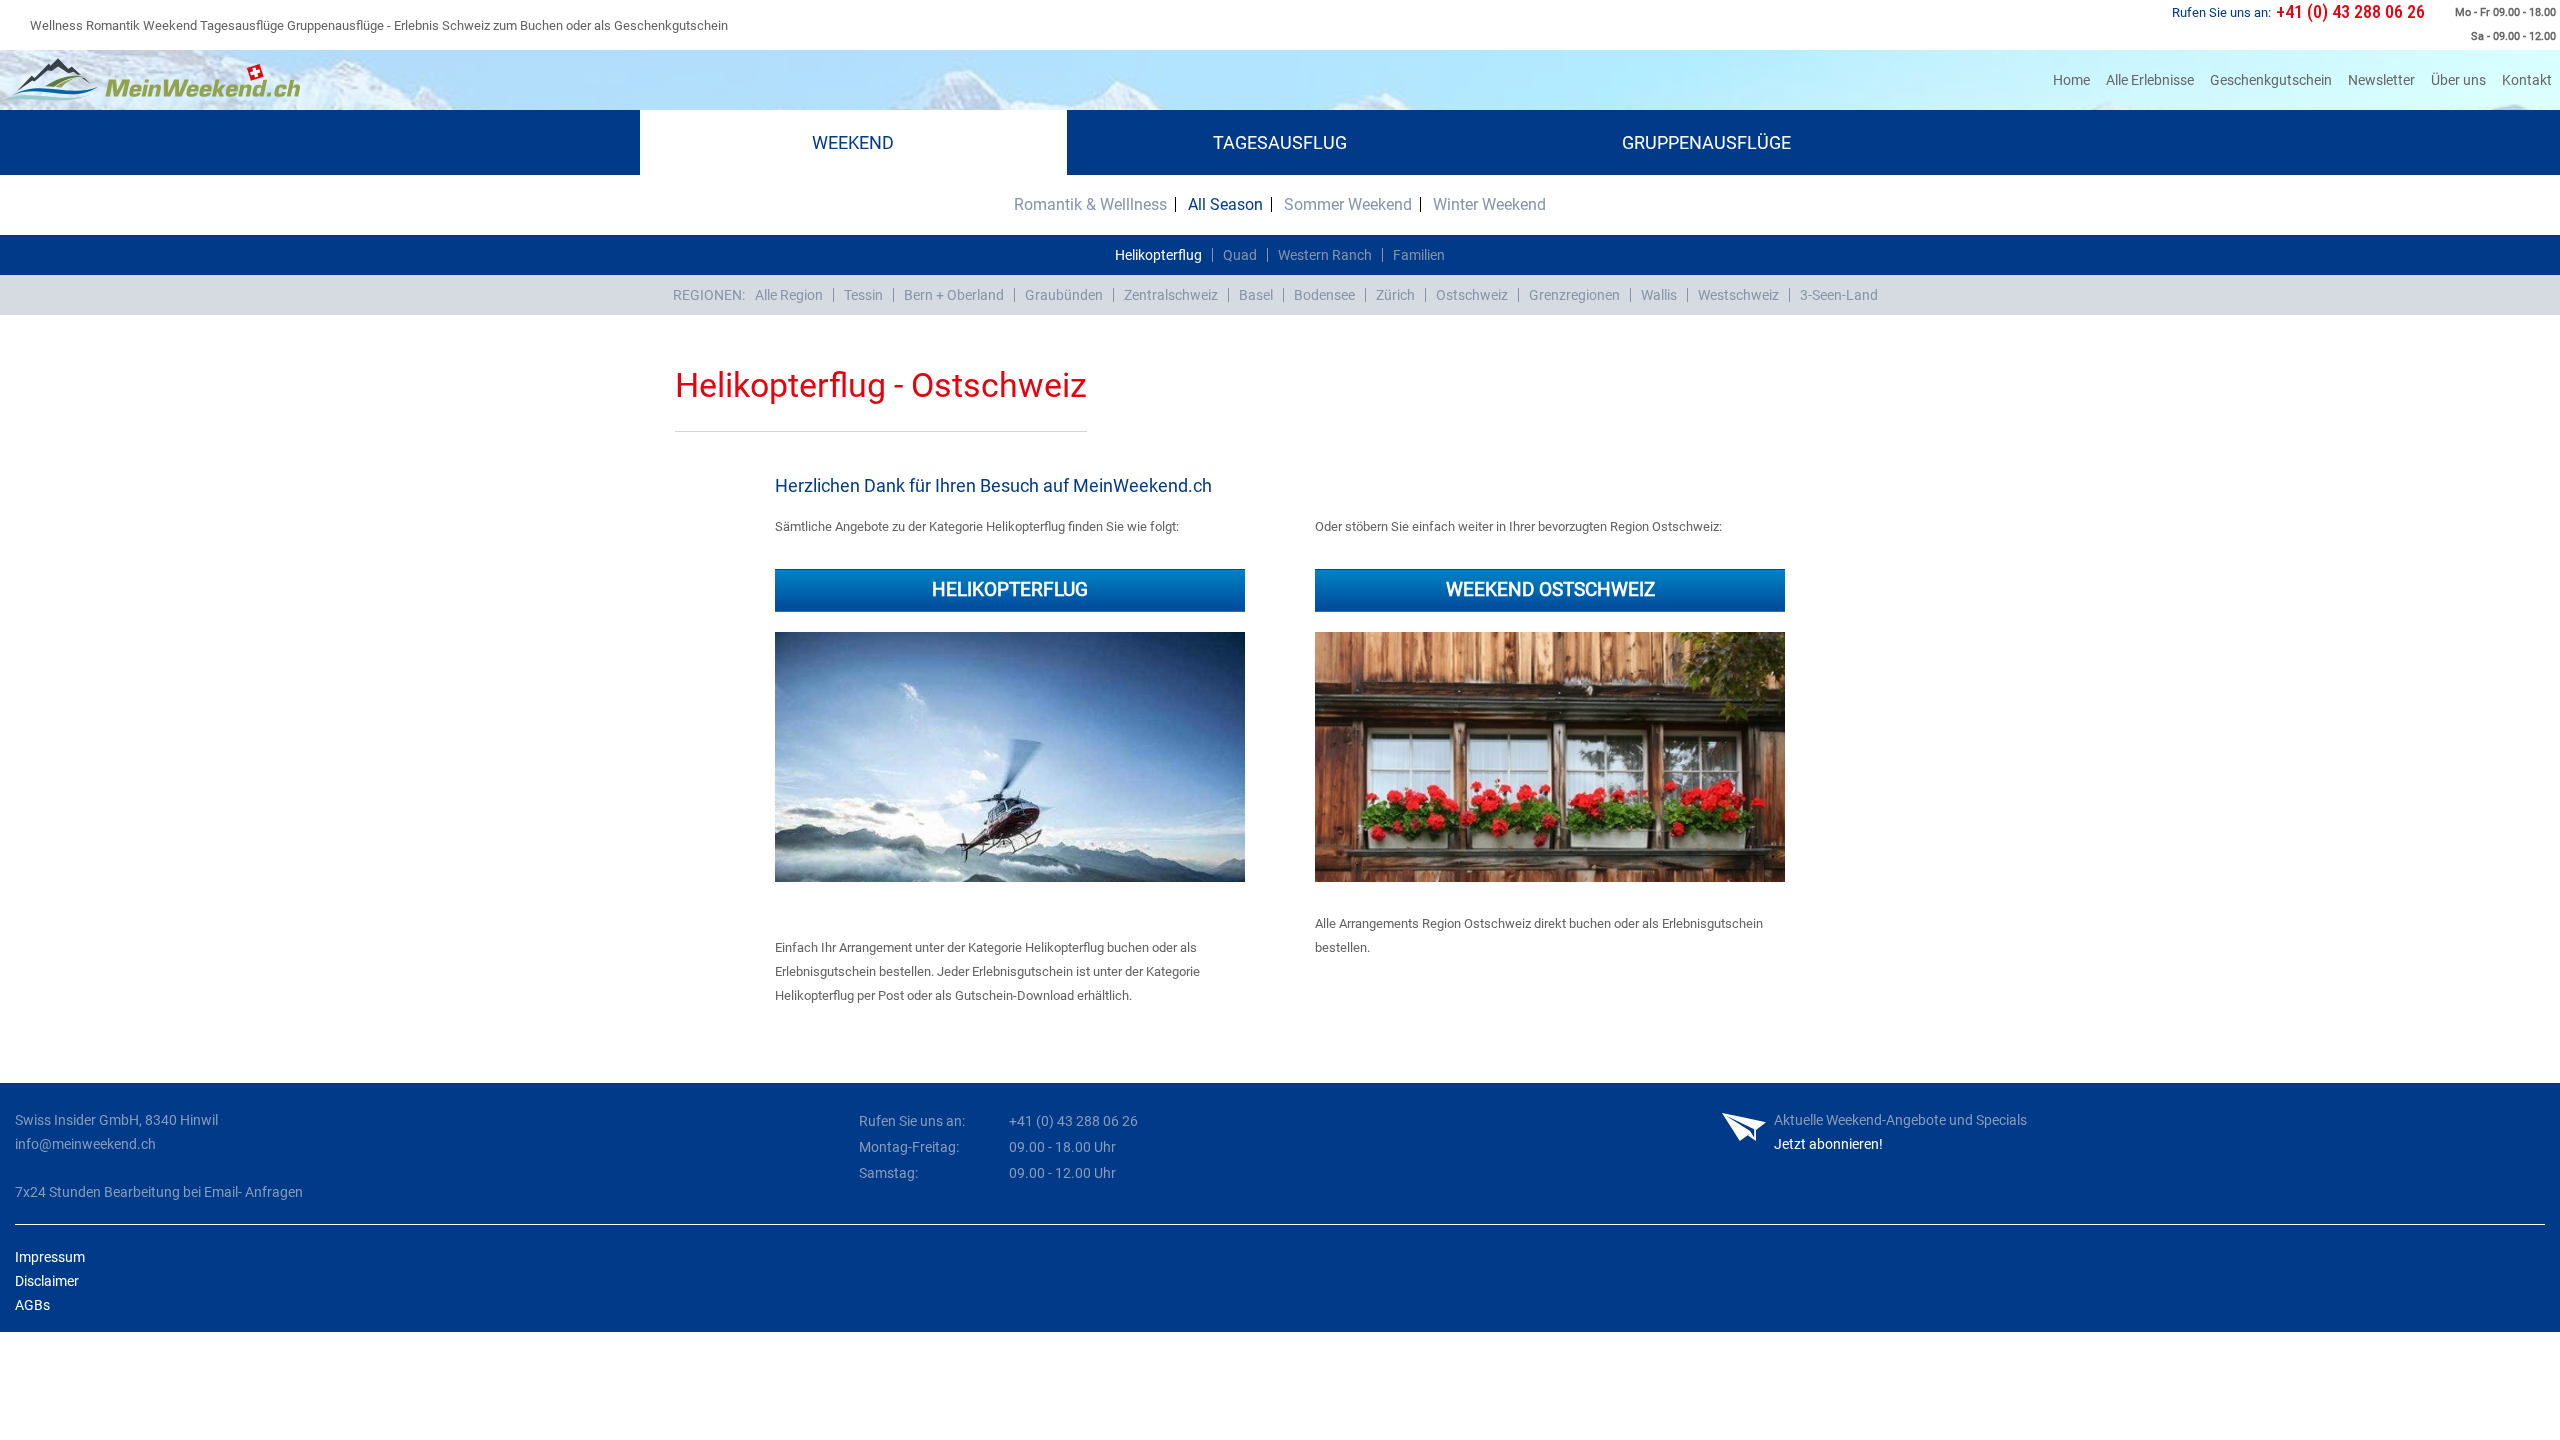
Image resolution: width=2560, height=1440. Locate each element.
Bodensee (1324, 295)
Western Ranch (1325, 255)
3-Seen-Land (1839, 295)
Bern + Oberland (954, 295)
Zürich (1395, 295)
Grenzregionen (1574, 295)
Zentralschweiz (1171, 295)
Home (2075, 79)
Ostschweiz (1472, 295)
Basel (1256, 295)
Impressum (50, 1257)
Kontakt (2527, 80)
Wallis (1659, 295)
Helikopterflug (1158, 255)
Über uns (2458, 80)
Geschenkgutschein (2271, 80)
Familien (1419, 255)
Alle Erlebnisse (2150, 80)
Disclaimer (47, 1281)
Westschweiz (1738, 295)
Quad (1240, 255)
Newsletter (2381, 80)
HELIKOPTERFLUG (1010, 589)
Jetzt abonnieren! (1828, 1144)
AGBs (32, 1305)
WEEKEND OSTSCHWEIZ (1550, 589)
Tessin (863, 295)
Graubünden (1064, 295)
